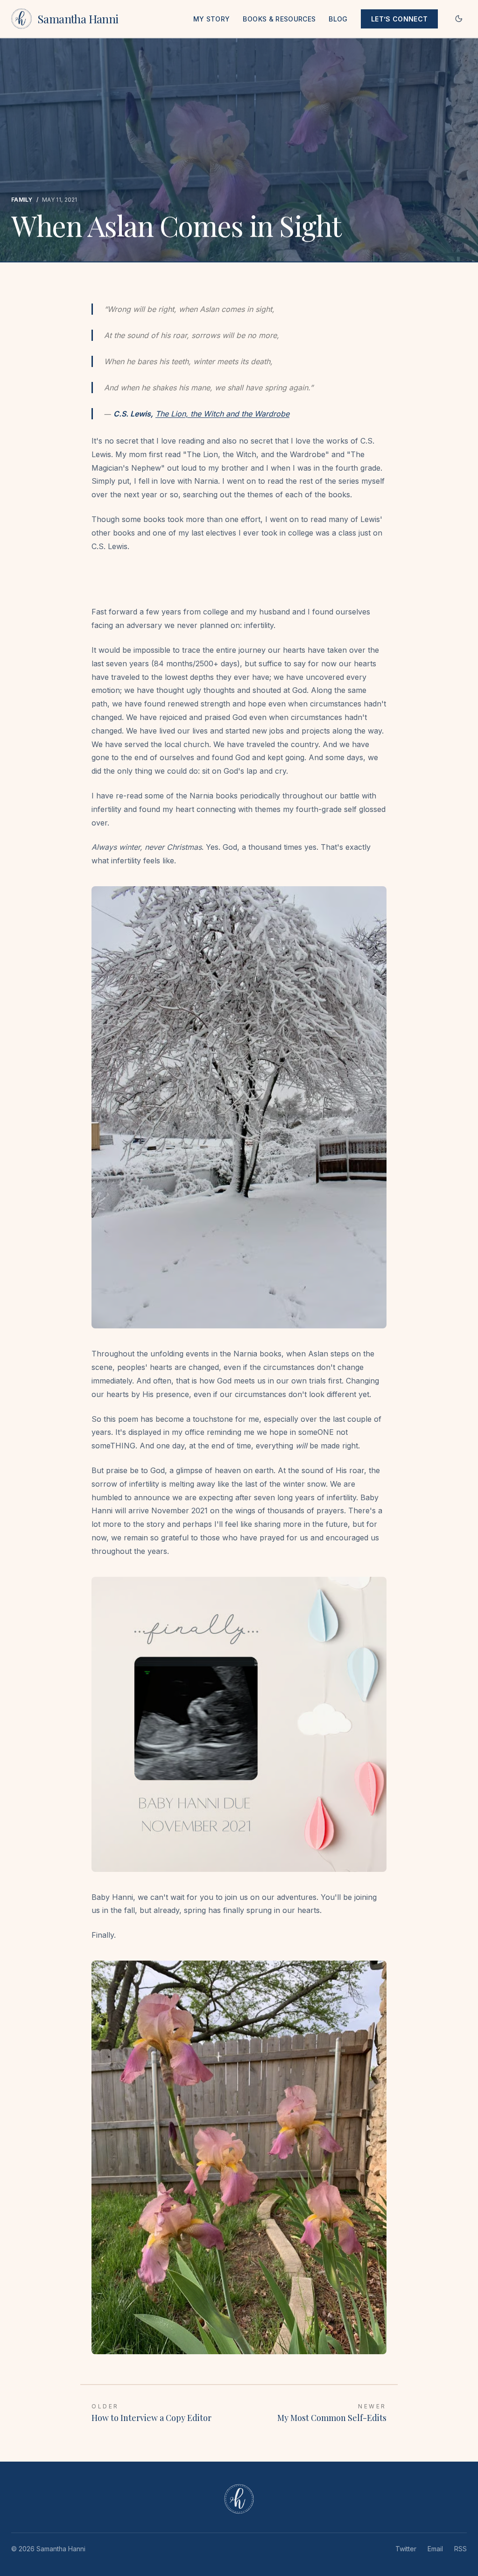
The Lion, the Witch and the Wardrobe (222, 414)
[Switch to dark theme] (459, 19)
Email (435, 2549)
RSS (460, 2549)
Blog (338, 19)
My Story (212, 19)
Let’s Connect (400, 19)
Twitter (406, 2549)
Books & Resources (279, 19)
